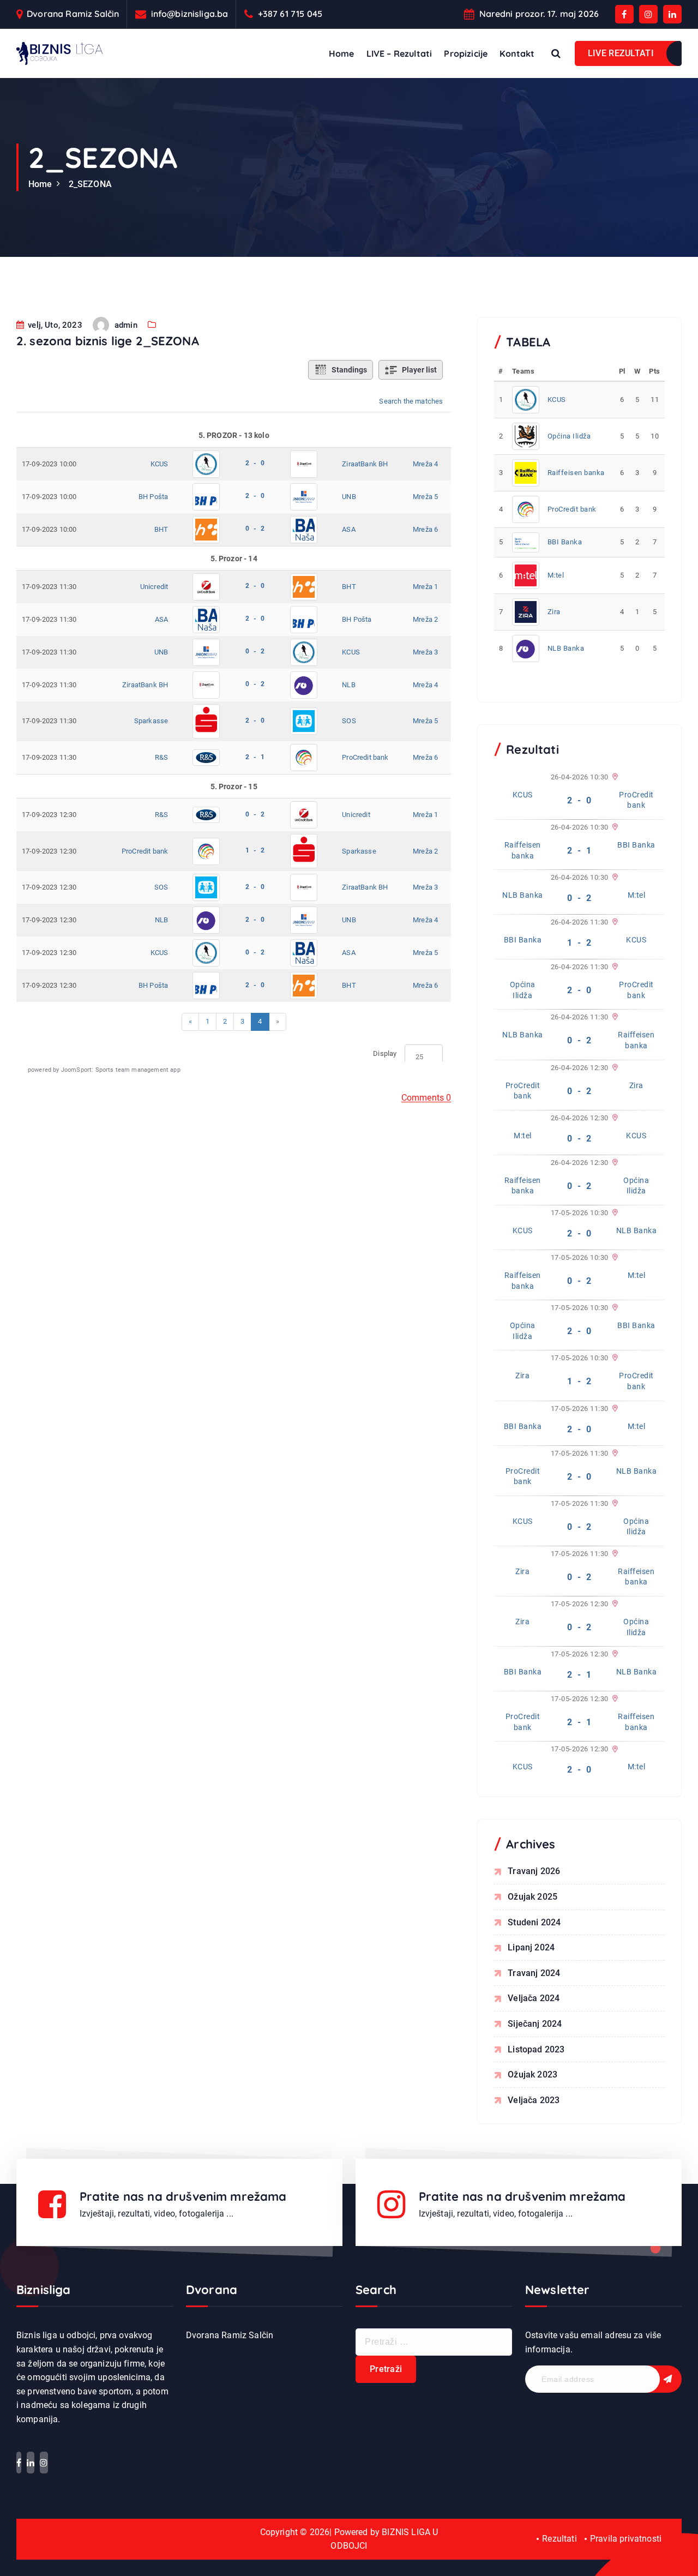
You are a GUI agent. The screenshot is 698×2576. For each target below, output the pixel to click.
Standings (349, 370)
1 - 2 (255, 850)
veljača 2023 (534, 2100)
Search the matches (411, 401)
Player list (419, 370)
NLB (348, 685)
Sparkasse (151, 721)
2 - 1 (255, 757)
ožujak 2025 (532, 1897)
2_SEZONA (90, 184)
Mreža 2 (425, 619)
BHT (161, 529)
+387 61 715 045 (290, 14)
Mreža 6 (425, 529)
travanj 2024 (534, 1973)
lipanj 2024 (531, 1947)
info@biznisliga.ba (190, 14)
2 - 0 (255, 463)
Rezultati (559, 2539)
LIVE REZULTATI (621, 53)
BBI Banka (565, 542)
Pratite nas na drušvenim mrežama (183, 2196)
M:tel (556, 575)
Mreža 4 (425, 464)
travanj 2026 (534, 1871)
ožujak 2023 (532, 2074)
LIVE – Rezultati (399, 53)
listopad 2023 (536, 2049)
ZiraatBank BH (365, 464)
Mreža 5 (425, 497)
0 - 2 (255, 529)
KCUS (160, 464)
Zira (554, 612)
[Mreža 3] (614, 827)
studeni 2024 (534, 1922)
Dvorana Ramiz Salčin (73, 14)
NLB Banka (566, 648)
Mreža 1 (425, 587)
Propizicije (466, 53)
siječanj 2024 (535, 2024)
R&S (161, 757)
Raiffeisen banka (576, 473)
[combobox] (424, 1057)
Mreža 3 (425, 652)
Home (342, 53)
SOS (349, 721)
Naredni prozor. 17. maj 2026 (539, 14)
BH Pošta (153, 497)
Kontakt (517, 53)
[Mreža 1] (614, 777)
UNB (349, 497)
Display (385, 1053)
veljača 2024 (534, 1998)
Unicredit (154, 587)
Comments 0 (426, 1098)
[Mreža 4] (614, 878)
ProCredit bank (365, 757)
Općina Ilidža (569, 436)
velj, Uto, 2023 (54, 325)
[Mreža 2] (614, 967)
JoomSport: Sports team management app (121, 1070)
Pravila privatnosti (626, 2539)
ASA (348, 529)
